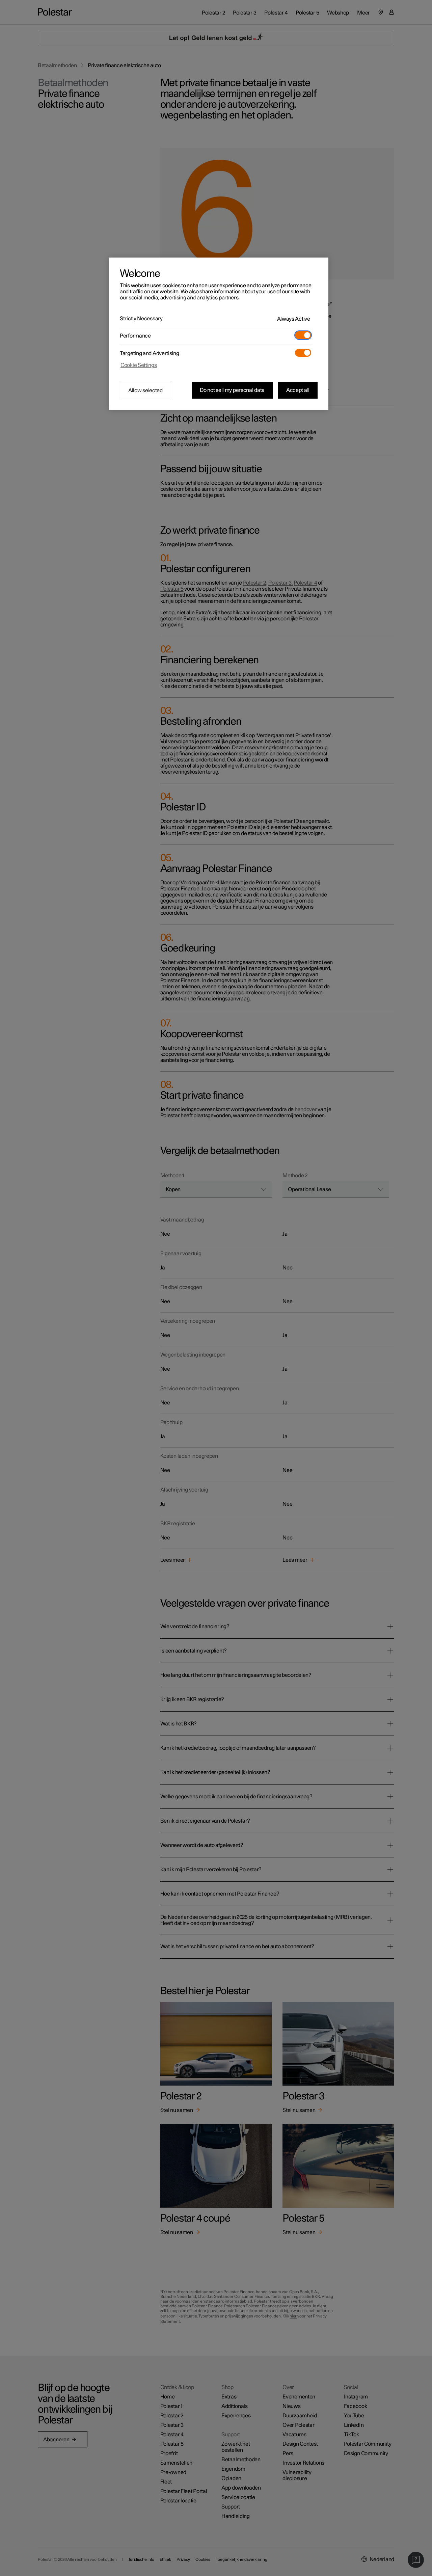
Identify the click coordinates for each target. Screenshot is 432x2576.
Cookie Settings (139, 365)
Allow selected (145, 391)
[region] (219, 334)
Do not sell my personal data (232, 390)
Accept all (298, 390)
